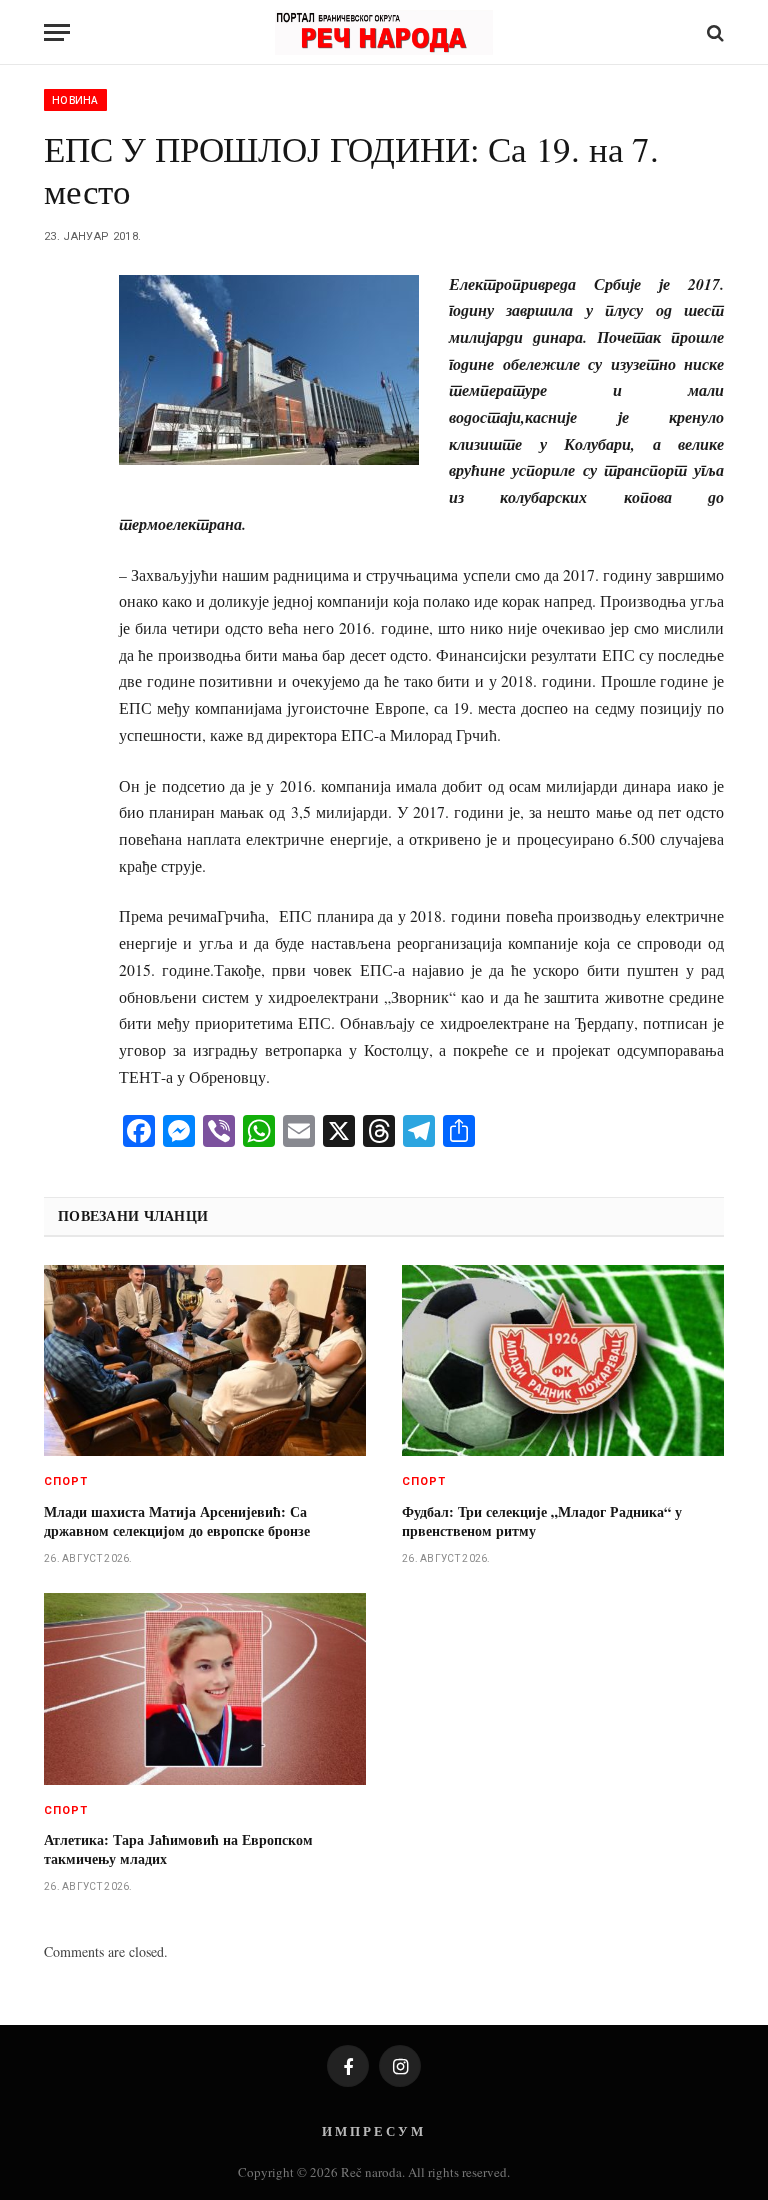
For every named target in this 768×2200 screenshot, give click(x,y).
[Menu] (57, 32)
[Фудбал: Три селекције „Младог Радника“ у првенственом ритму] (563, 1361)
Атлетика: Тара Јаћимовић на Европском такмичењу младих (178, 1849)
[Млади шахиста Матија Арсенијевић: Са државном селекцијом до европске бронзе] (205, 1361)
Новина (75, 100)
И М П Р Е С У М (372, 2130)
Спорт (66, 1481)
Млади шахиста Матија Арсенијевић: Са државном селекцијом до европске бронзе (177, 1521)
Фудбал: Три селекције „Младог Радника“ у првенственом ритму (542, 1521)
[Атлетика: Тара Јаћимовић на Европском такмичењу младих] (205, 1689)
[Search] (713, 32)
